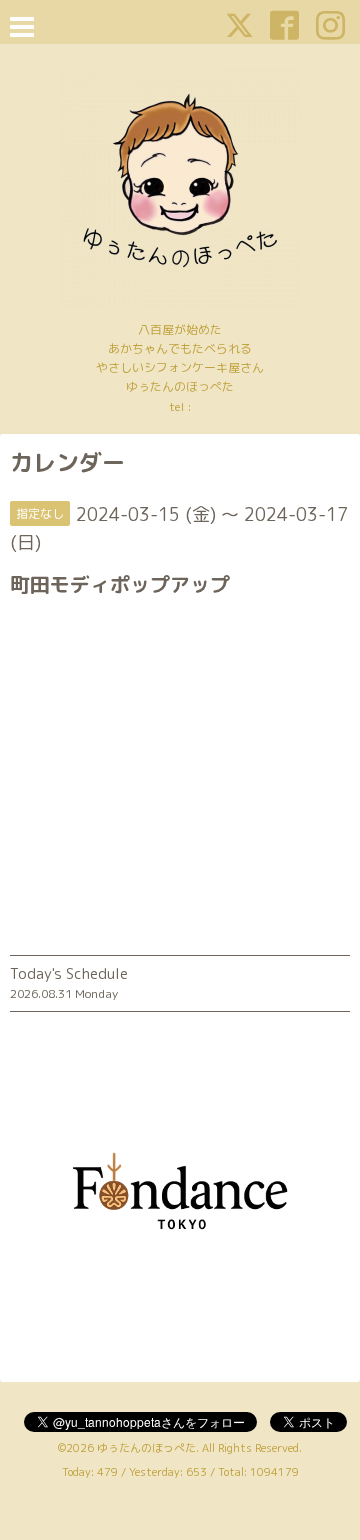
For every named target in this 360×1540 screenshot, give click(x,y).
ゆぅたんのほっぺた (146, 1448)
